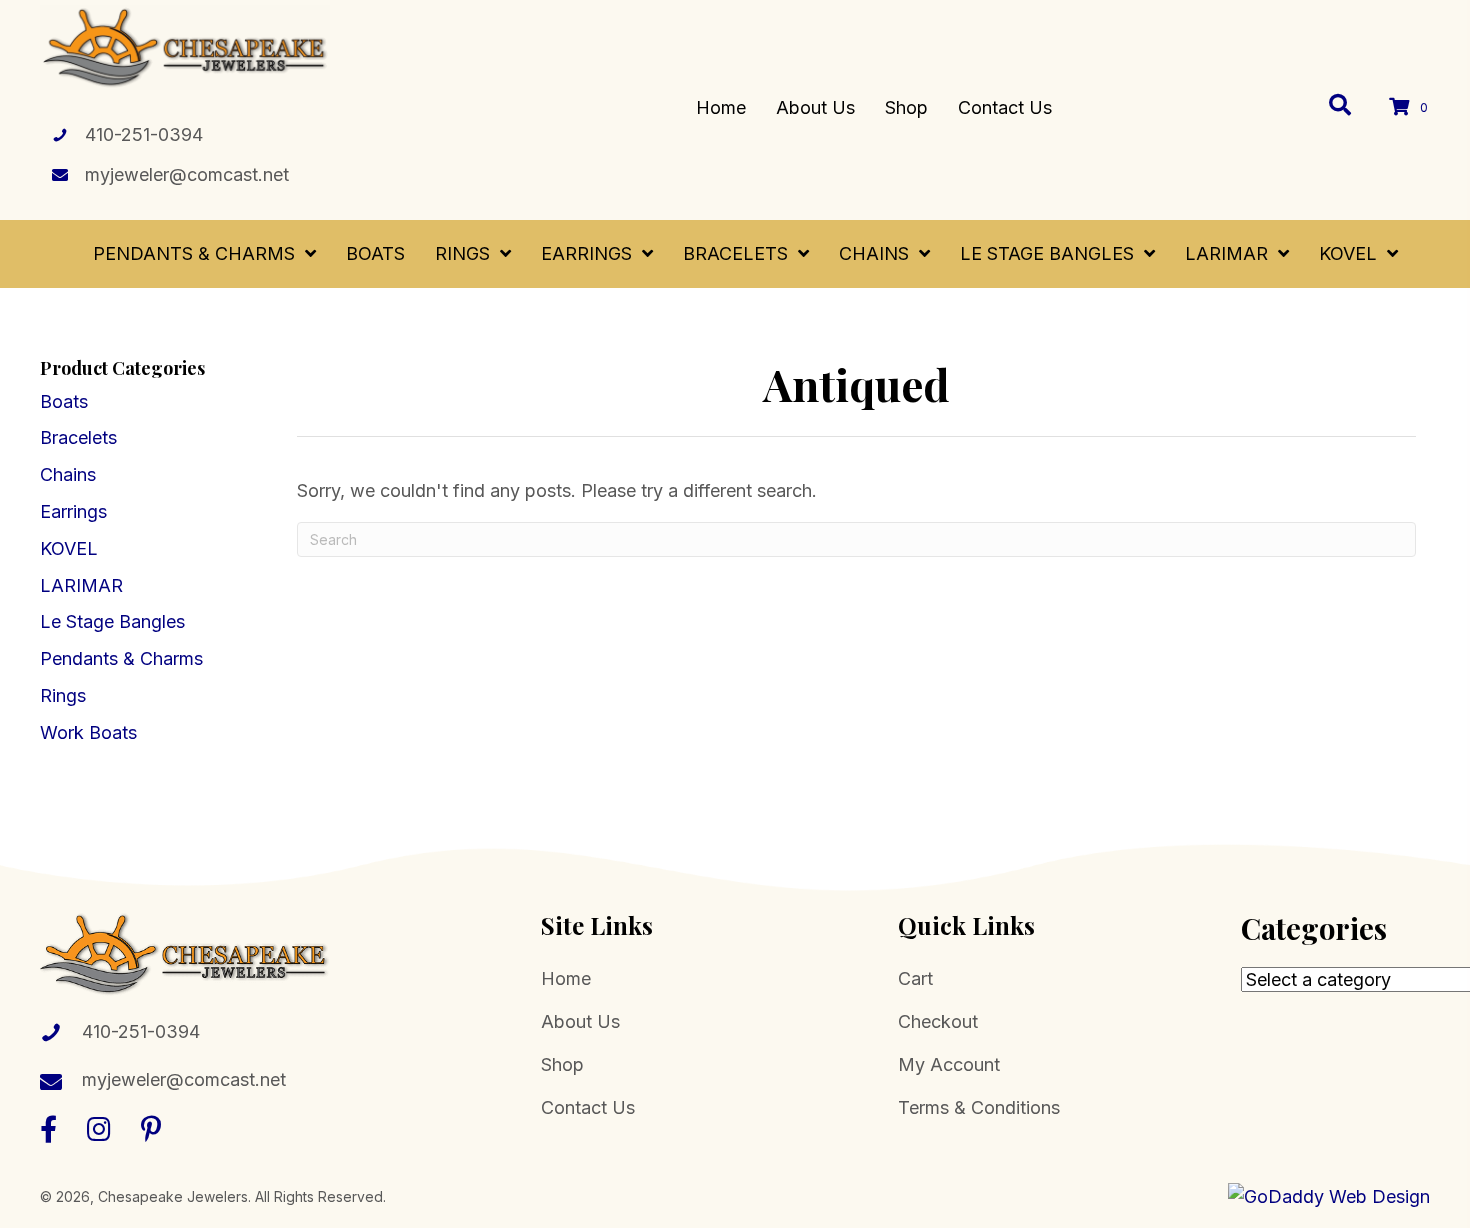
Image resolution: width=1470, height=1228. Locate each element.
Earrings (73, 511)
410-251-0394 (144, 134)
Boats (64, 401)
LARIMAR (81, 585)
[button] (48, 1128)
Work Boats (88, 732)
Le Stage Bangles (112, 621)
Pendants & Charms (121, 658)
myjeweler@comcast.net (187, 174)
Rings (63, 695)
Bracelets (78, 437)
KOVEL (69, 548)
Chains (68, 474)
